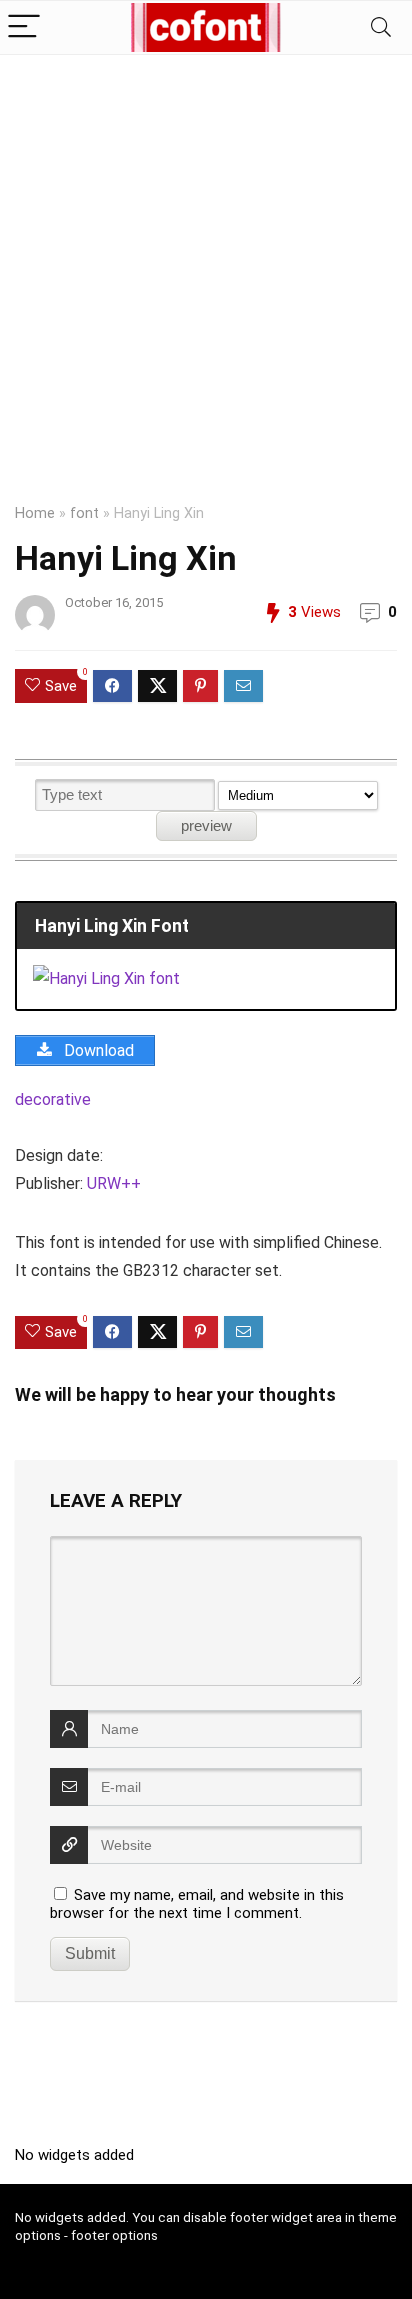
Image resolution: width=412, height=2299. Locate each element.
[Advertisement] (206, 271)
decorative (53, 1099)
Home (35, 513)
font (84, 513)
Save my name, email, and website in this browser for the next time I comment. (197, 1904)
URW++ (114, 1183)
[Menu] (24, 27)
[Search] (381, 27)
